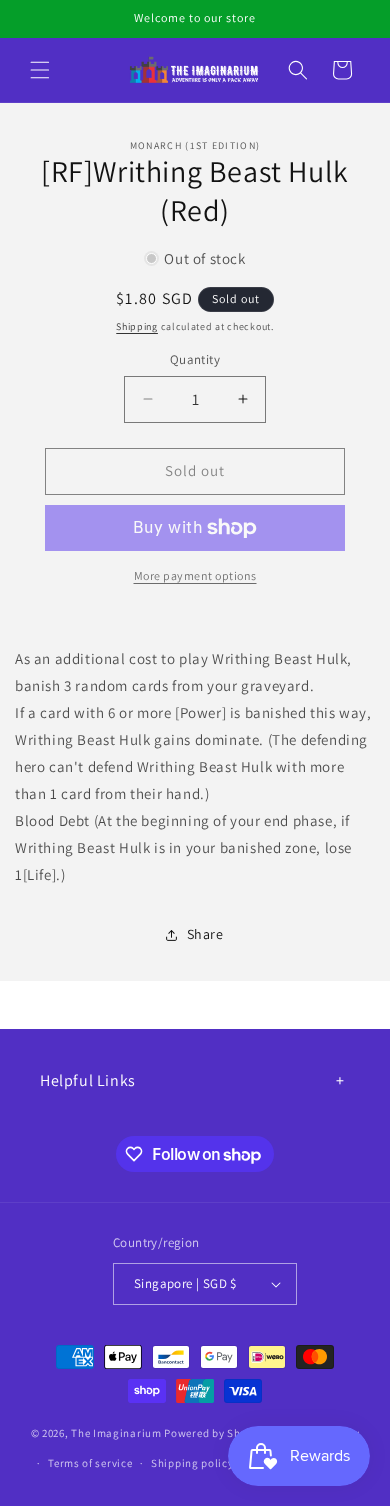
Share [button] (205, 934)
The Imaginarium (116, 1433)
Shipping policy (192, 1463)
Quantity (195, 359)
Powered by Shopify (215, 1433)
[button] (40, 70)
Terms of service (90, 1463)
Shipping (137, 326)
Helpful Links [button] (88, 1080)
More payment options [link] (195, 575)
